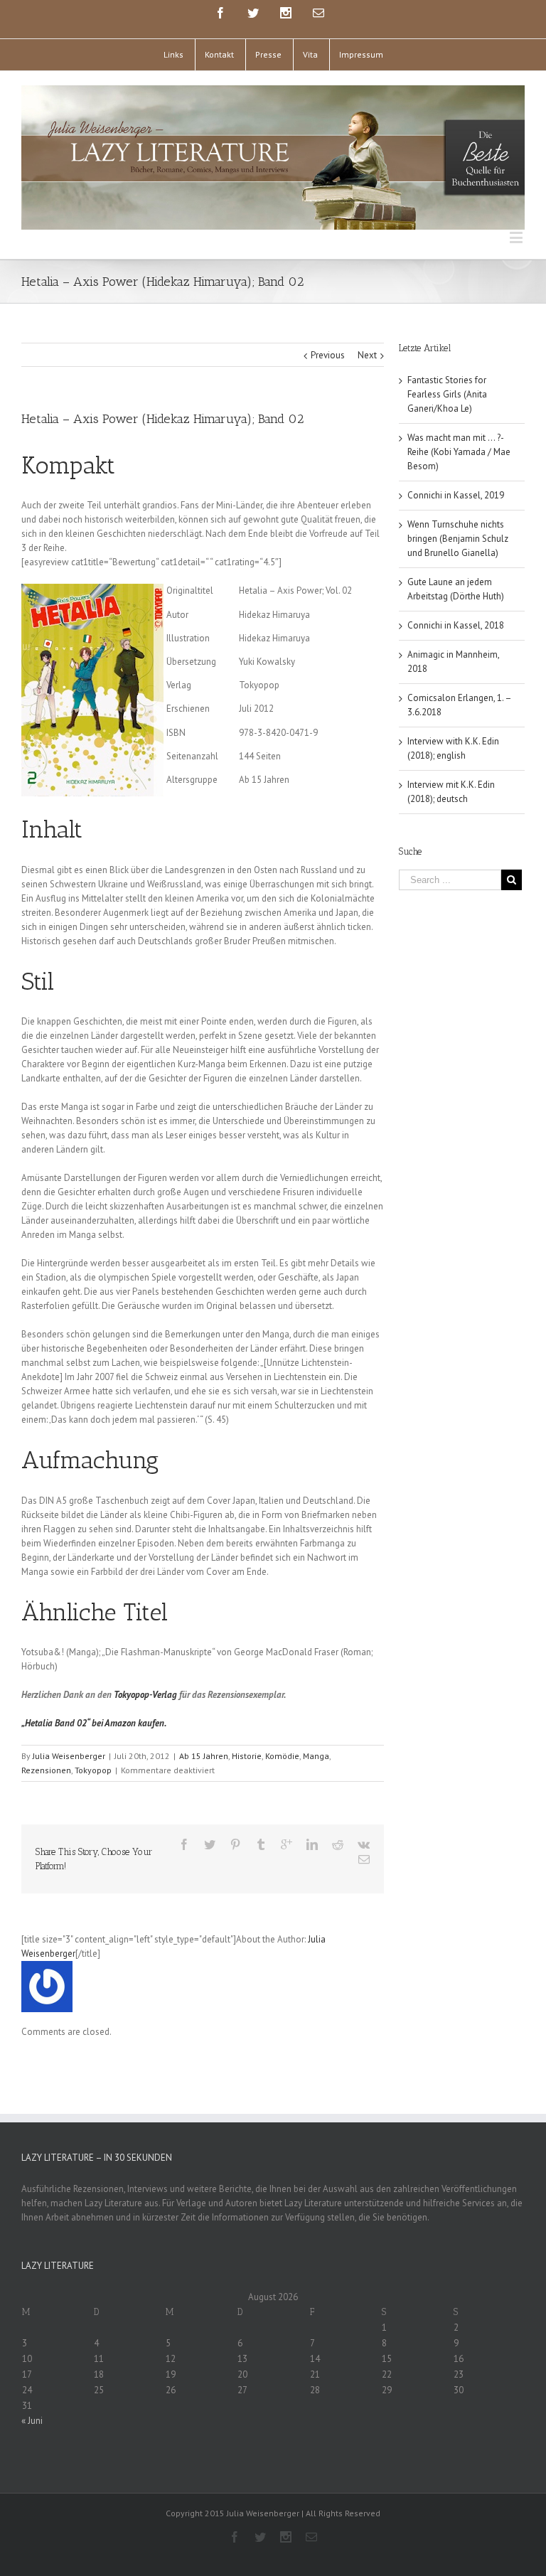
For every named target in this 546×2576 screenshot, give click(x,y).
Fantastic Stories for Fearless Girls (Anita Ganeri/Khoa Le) (447, 394)
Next (367, 355)
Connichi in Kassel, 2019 (456, 495)
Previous (328, 355)
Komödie (282, 1756)
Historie (247, 1756)
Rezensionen (46, 1770)
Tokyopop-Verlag (145, 1695)
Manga (316, 1756)
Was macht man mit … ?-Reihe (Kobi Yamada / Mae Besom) (459, 452)
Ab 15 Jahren (204, 1756)
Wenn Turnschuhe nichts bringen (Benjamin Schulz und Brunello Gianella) (458, 539)
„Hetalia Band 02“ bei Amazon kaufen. (94, 1723)
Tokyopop (93, 1770)
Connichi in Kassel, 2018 (456, 625)
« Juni (32, 2421)
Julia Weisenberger (69, 1756)
